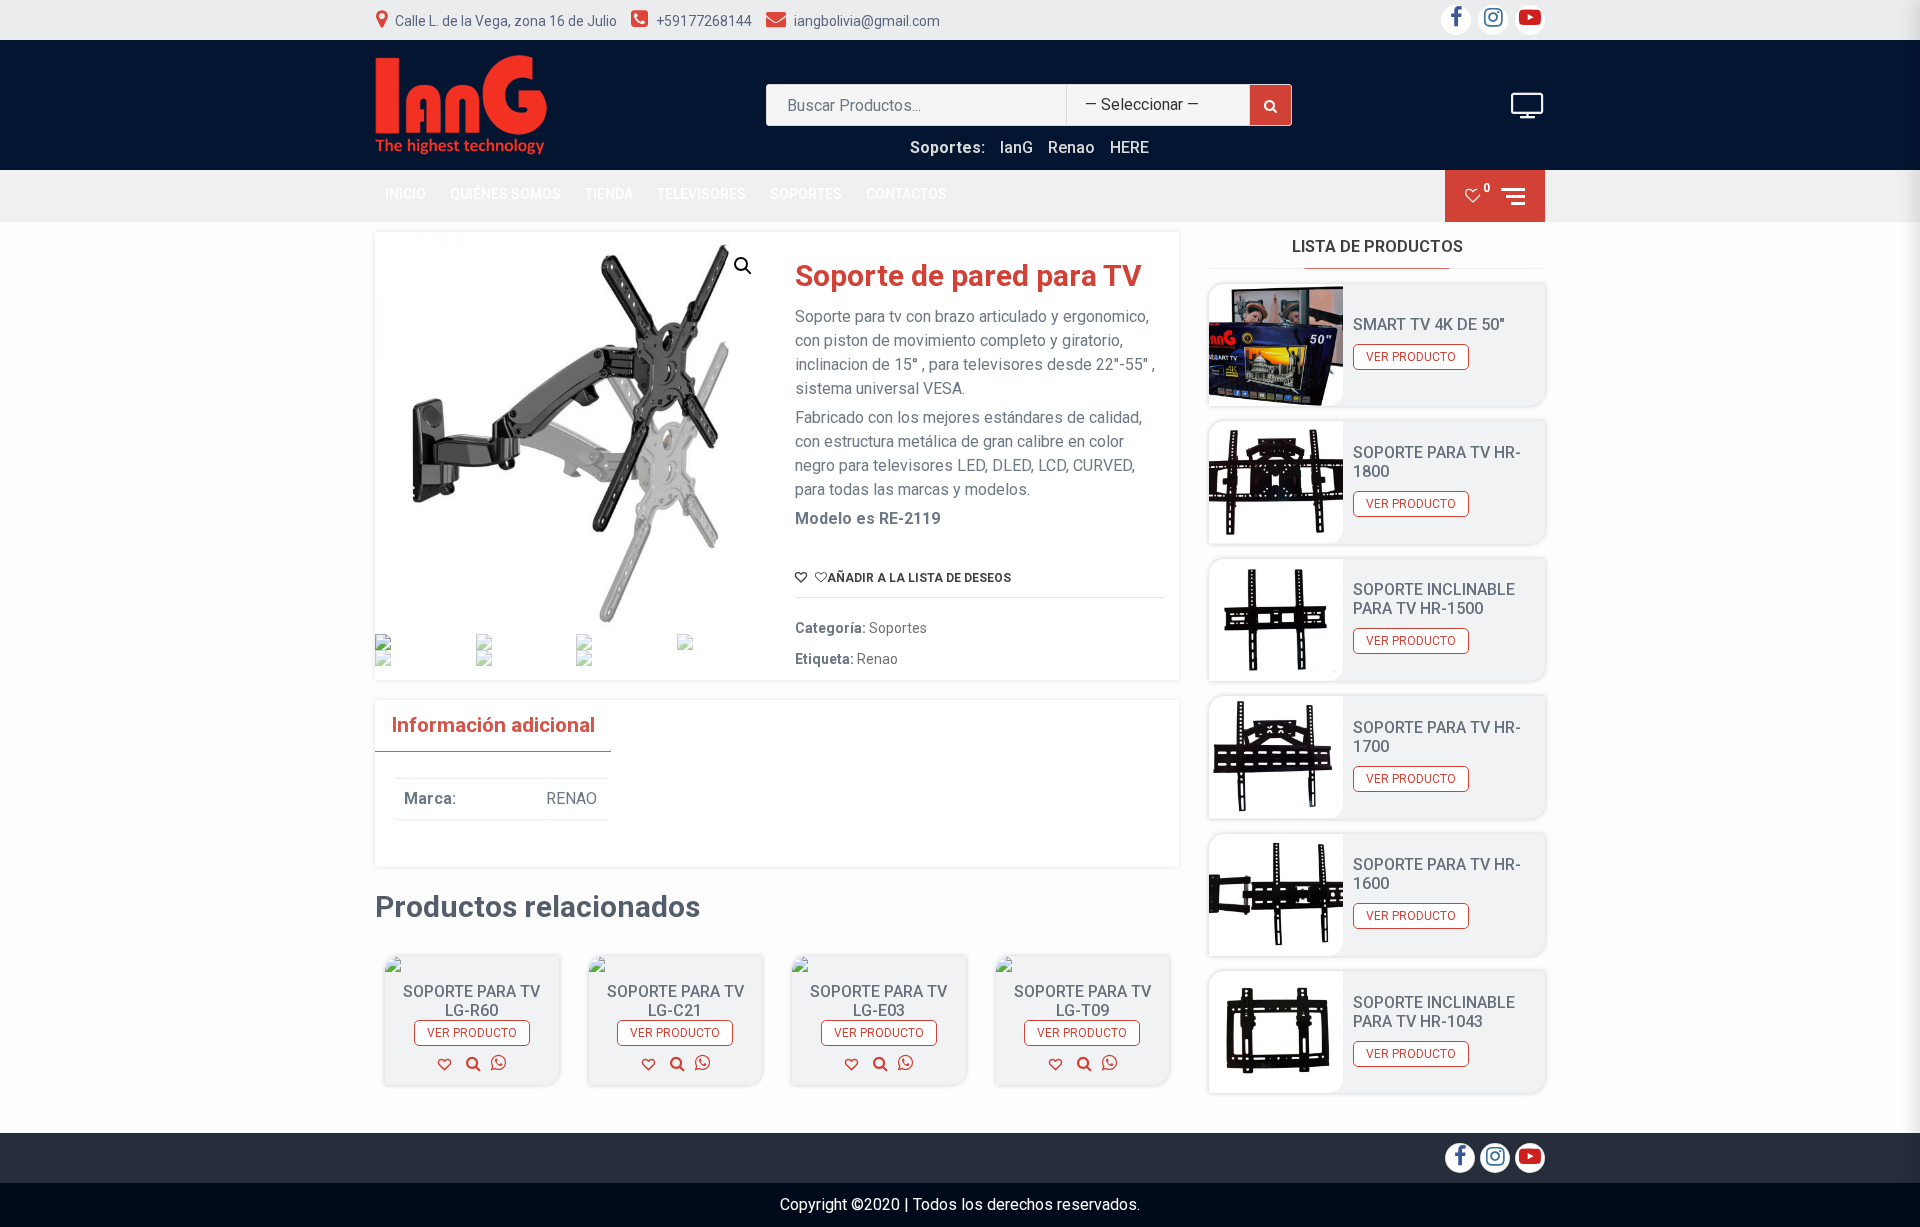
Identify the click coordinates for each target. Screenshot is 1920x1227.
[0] (1473, 195)
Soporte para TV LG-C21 (675, 1001)
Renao (1071, 147)
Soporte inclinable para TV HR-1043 (1434, 1012)
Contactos (906, 194)
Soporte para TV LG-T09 (1082, 1001)
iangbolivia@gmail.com (867, 21)
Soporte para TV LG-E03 (878, 1001)
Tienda (609, 194)
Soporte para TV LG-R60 (471, 1001)
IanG (1016, 147)
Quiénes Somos (505, 194)
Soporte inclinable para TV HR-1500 (1434, 599)
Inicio (405, 194)
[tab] (493, 726)
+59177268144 (704, 21)
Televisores (701, 194)
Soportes (806, 194)
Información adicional (493, 725)
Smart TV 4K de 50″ (1429, 324)
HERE (1129, 147)
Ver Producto (472, 1033)
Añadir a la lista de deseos (919, 578)
